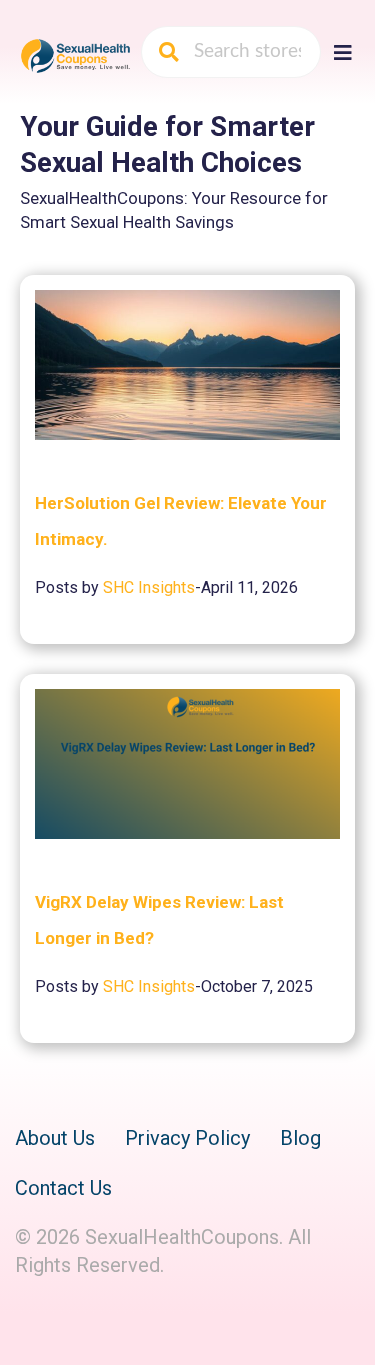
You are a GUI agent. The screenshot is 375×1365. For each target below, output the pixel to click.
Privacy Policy (187, 1138)
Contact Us (63, 1188)
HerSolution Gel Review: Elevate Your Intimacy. (181, 521)
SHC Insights (149, 587)
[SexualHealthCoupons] (75, 55)
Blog (300, 1138)
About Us (55, 1138)
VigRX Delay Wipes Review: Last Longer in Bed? (159, 920)
